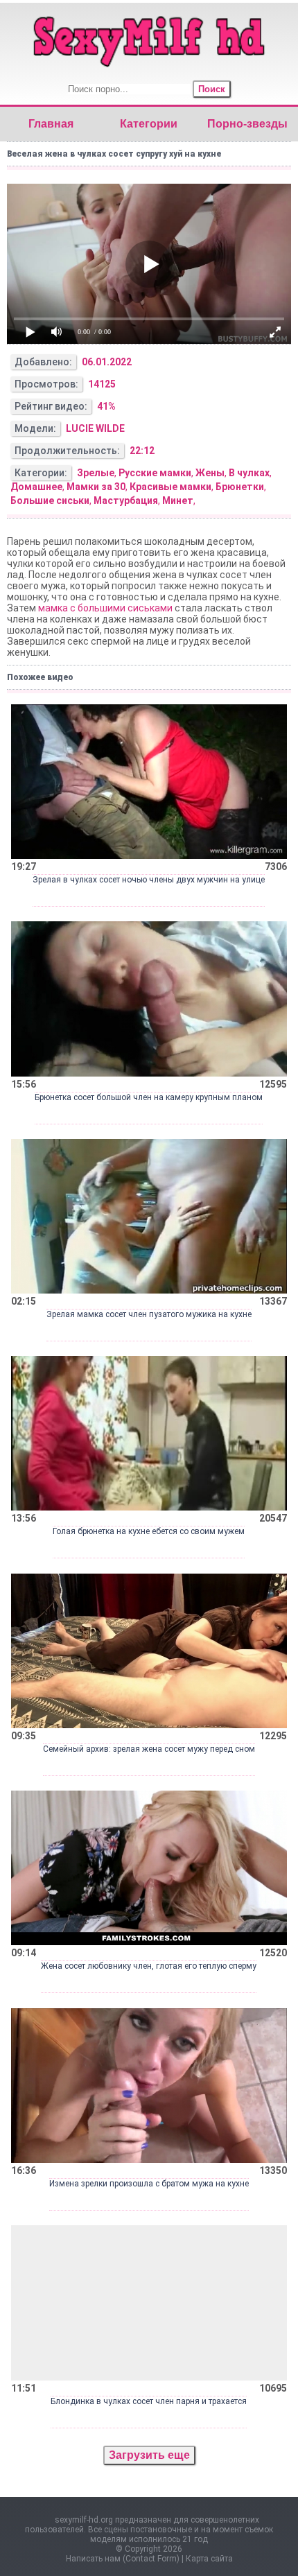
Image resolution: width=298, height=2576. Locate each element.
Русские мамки (155, 473)
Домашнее (36, 487)
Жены (210, 473)
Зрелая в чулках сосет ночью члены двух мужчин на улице (149, 880)
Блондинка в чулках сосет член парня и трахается (149, 2401)
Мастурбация (126, 501)
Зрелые (96, 473)
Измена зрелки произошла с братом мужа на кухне (149, 2184)
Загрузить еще (149, 2455)
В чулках (249, 473)
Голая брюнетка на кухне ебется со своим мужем (149, 1531)
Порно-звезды (247, 124)
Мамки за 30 (96, 487)
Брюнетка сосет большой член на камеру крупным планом (149, 1097)
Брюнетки (240, 487)
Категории (149, 124)
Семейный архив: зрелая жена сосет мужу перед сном (149, 1749)
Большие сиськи (50, 501)
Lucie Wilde (95, 428)
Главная (51, 124)
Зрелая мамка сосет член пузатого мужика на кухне (149, 1314)
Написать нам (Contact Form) (123, 2559)
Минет (178, 501)
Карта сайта (209, 2559)
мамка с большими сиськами (105, 608)
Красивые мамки (170, 487)
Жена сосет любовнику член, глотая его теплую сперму (149, 1966)
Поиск (212, 89)
